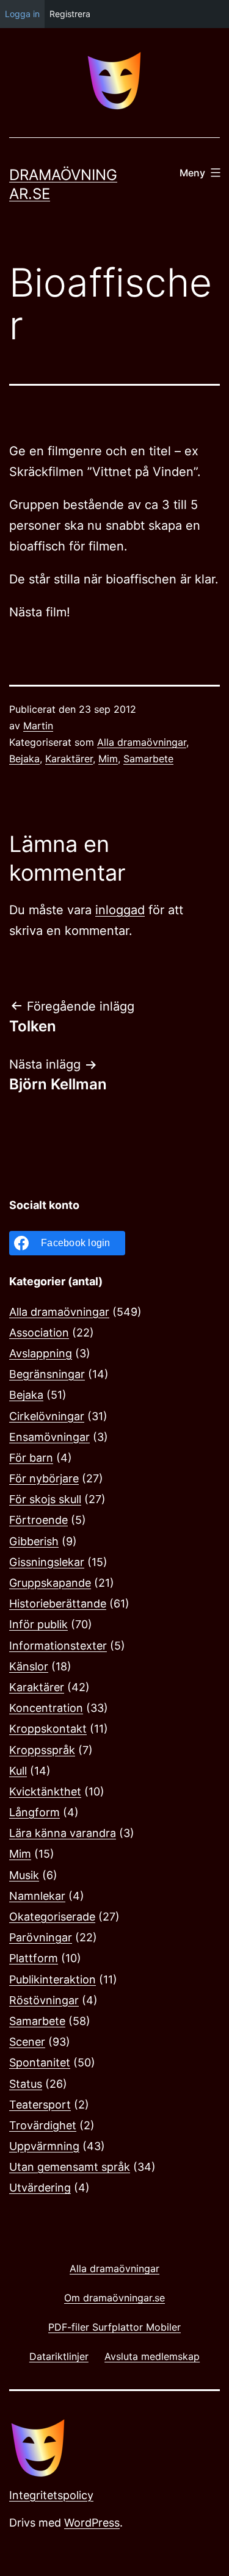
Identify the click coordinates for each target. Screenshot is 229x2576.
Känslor (29, 1666)
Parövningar (41, 1937)
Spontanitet (40, 2062)
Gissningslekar (47, 1562)
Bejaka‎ (24, 759)
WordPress (92, 2523)
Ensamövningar (49, 1437)
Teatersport (40, 2105)
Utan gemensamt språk (70, 2167)
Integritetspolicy (51, 2495)
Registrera (70, 14)
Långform (35, 1812)
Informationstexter (58, 1646)
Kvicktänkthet (45, 1791)
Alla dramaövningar (142, 742)
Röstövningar (44, 2000)
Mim (108, 759)
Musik (24, 1875)
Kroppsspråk (42, 1750)
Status (26, 2084)
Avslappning (41, 1353)
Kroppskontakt (48, 1729)
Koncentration (46, 1708)
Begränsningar (47, 1374)
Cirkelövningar (47, 1416)
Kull (18, 1771)
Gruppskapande (50, 1583)
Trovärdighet (43, 2125)
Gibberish (34, 1541)
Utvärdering (40, 2188)
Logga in (22, 14)
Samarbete (148, 759)
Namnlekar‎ (37, 1896)
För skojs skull (45, 1499)
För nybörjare (44, 1478)
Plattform (34, 1958)
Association (39, 1333)
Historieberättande (58, 1604)
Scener (27, 2042)
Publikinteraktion (53, 1979)
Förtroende (38, 1520)
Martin (38, 726)
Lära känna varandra (63, 1833)
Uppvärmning (44, 2146)
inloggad (120, 910)
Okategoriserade (52, 1917)
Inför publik (38, 1624)
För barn (31, 1458)
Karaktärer (69, 759)
